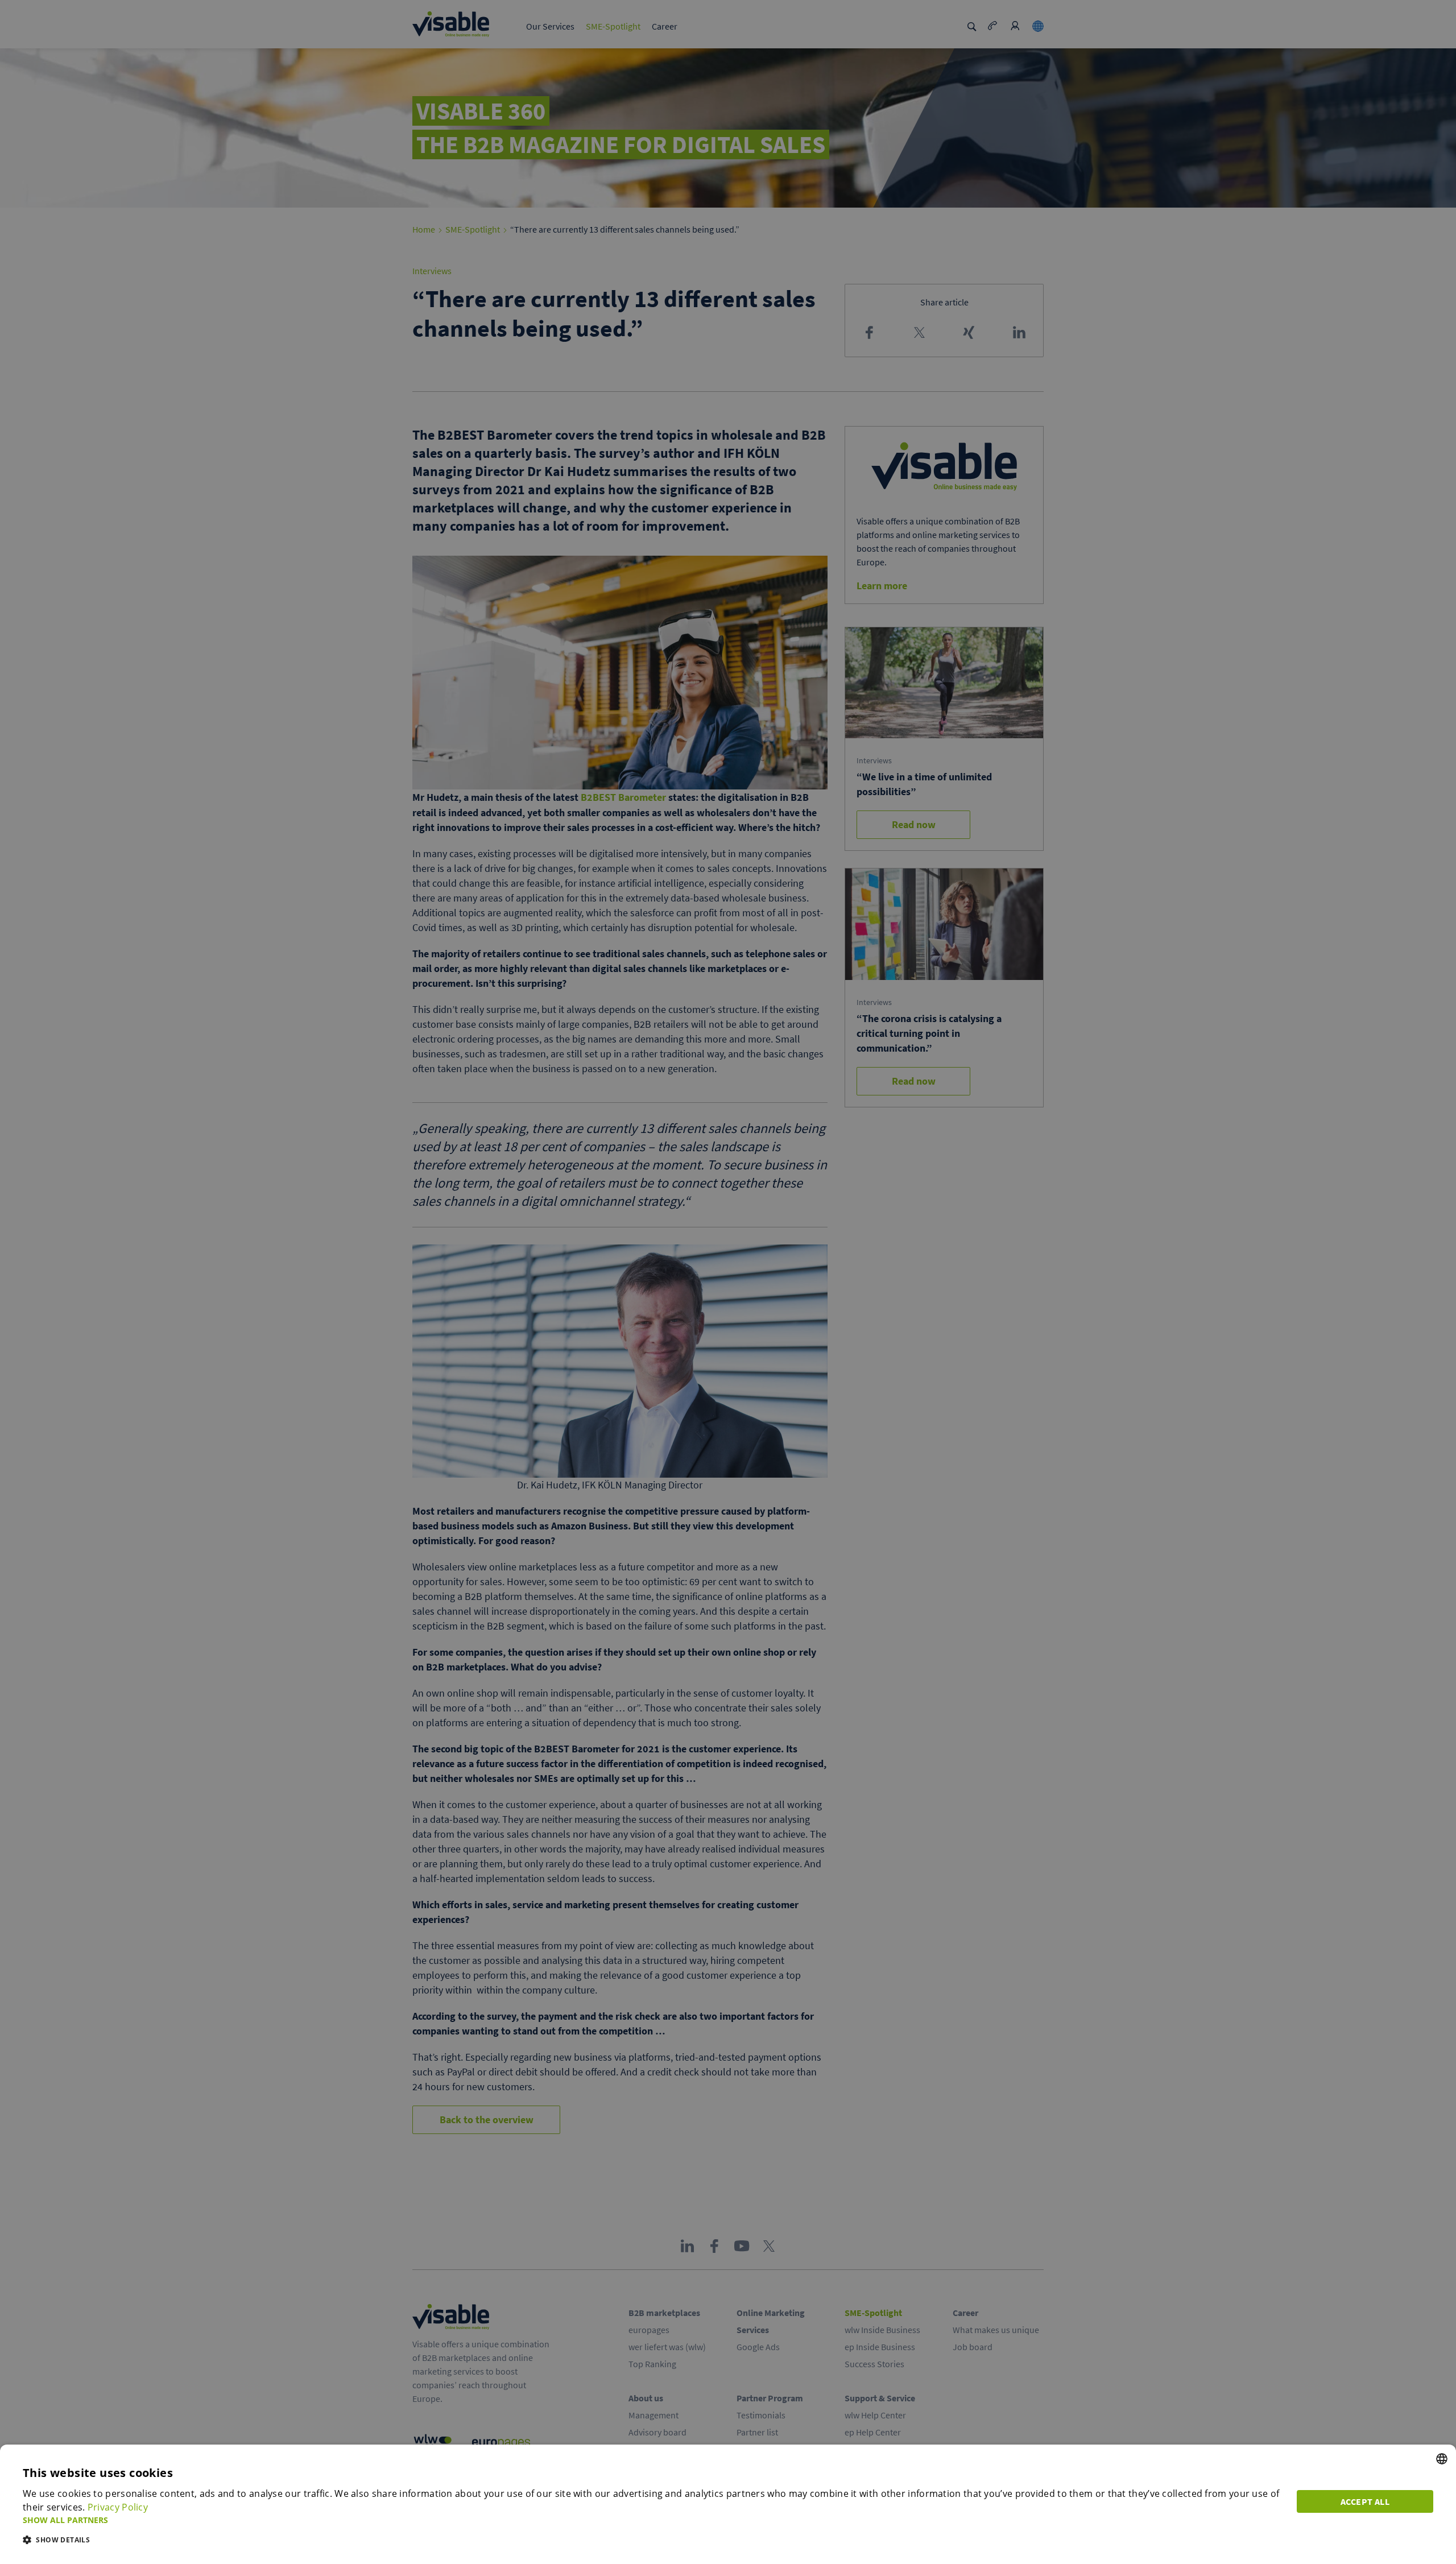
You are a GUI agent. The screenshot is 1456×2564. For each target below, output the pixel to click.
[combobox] (1442, 2459)
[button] (653, 2520)
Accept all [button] (1365, 2501)
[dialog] (728, 2504)
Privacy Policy (118, 2507)
